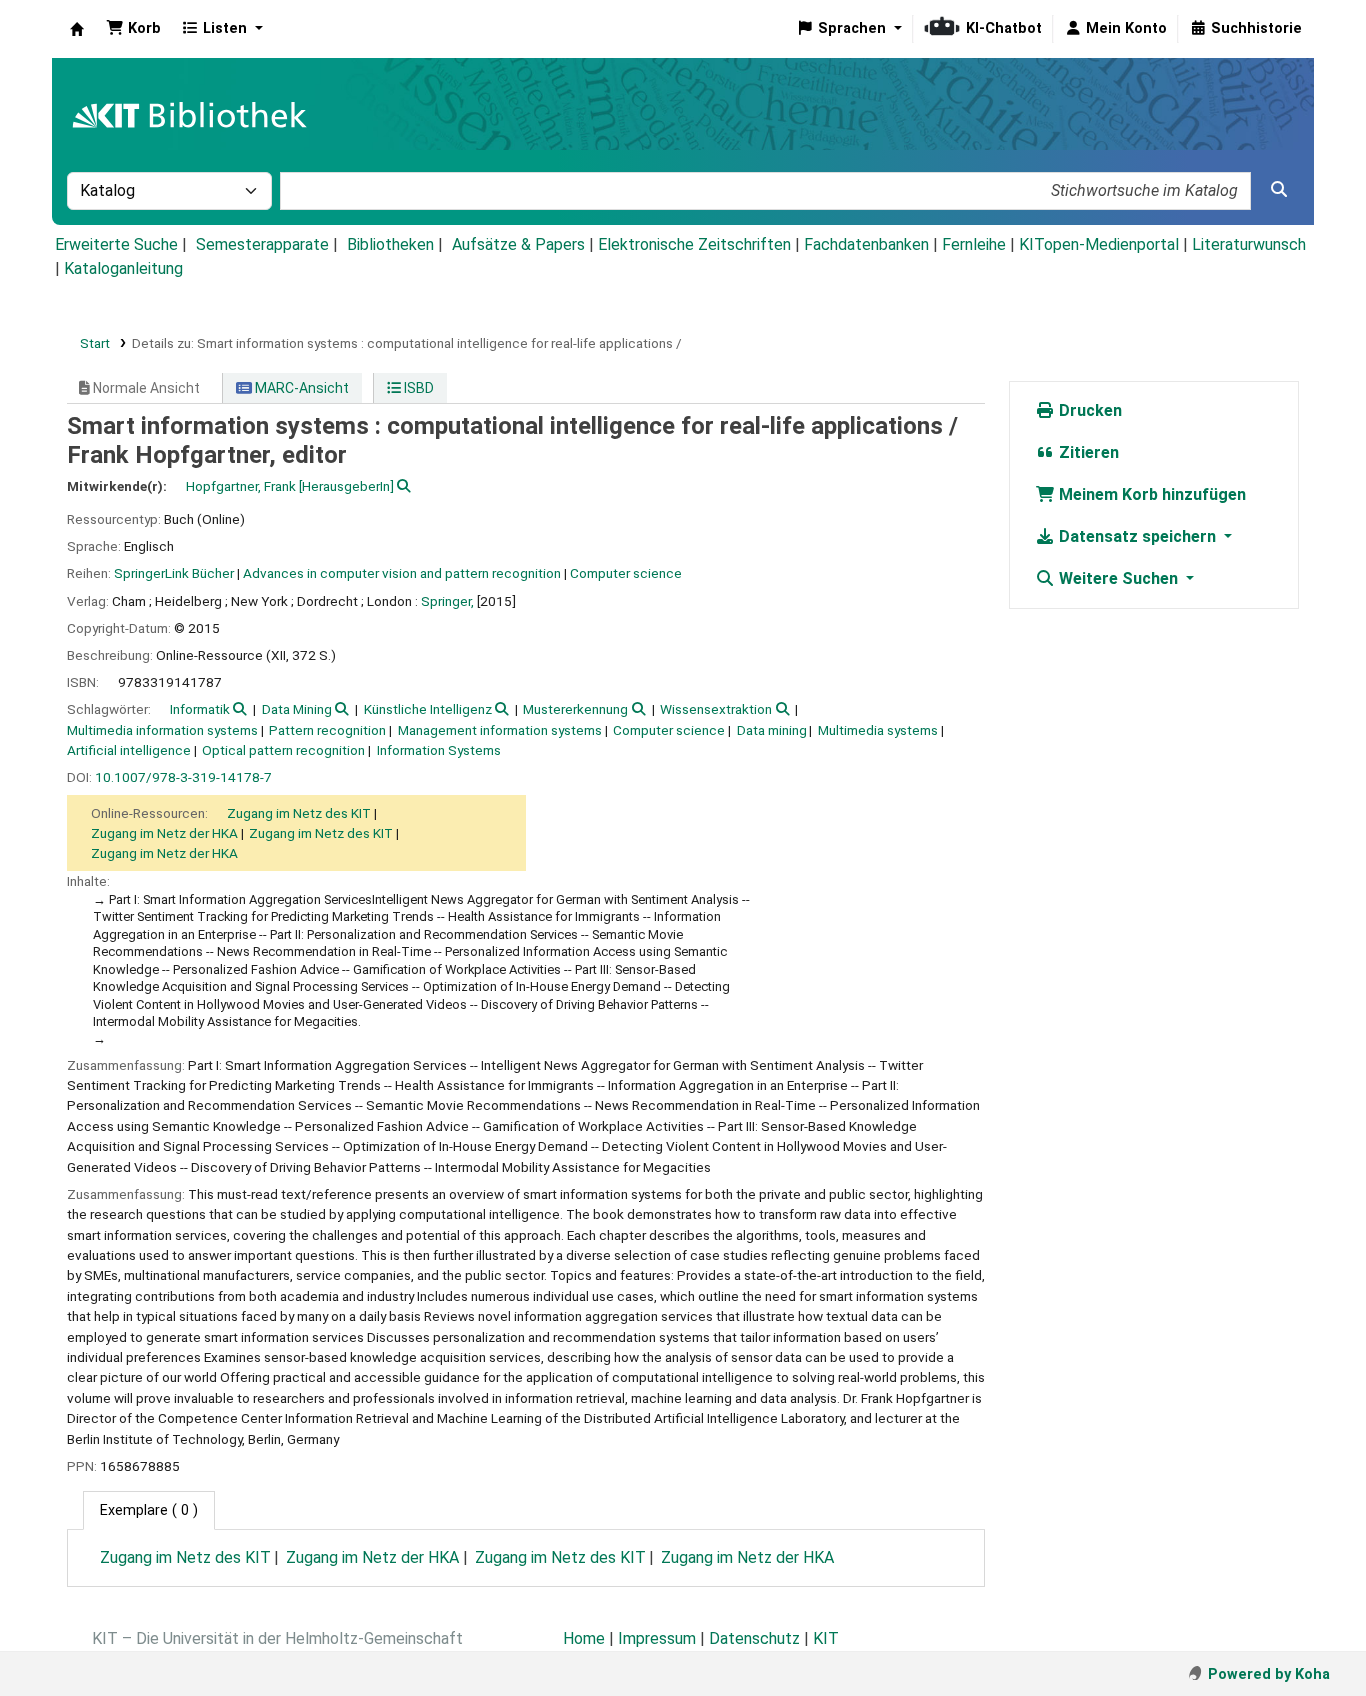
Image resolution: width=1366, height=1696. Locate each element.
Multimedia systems (878, 730)
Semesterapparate (262, 244)
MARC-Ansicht (300, 388)
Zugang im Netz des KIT (299, 813)
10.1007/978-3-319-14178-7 (183, 777)
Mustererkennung (575, 709)
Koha (77, 29)
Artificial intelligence (129, 750)
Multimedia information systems (162, 730)
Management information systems (500, 730)
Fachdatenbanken (866, 244)
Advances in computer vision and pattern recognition (402, 573)
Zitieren (1087, 452)
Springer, (447, 601)
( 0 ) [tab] (149, 1510)
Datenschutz (754, 1638)
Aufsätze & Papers (518, 244)
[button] (133, 29)
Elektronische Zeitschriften (694, 244)
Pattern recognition (327, 730)
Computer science (626, 573)
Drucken (1088, 410)
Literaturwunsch (1249, 244)
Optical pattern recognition (283, 750)
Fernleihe (974, 244)
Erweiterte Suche (116, 244)
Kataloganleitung (123, 268)
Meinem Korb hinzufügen (1150, 494)
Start (95, 343)
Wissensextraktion (716, 709)
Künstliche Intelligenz (428, 709)
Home (584, 1638)
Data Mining (297, 709)
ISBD (417, 388)
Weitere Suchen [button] (1118, 578)
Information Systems (439, 750)
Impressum (657, 1638)
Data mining (772, 730)
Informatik (200, 709)
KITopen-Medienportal (1099, 244)
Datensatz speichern (1137, 536)
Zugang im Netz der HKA (164, 833)
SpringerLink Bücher (174, 573)
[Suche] (1279, 190)
